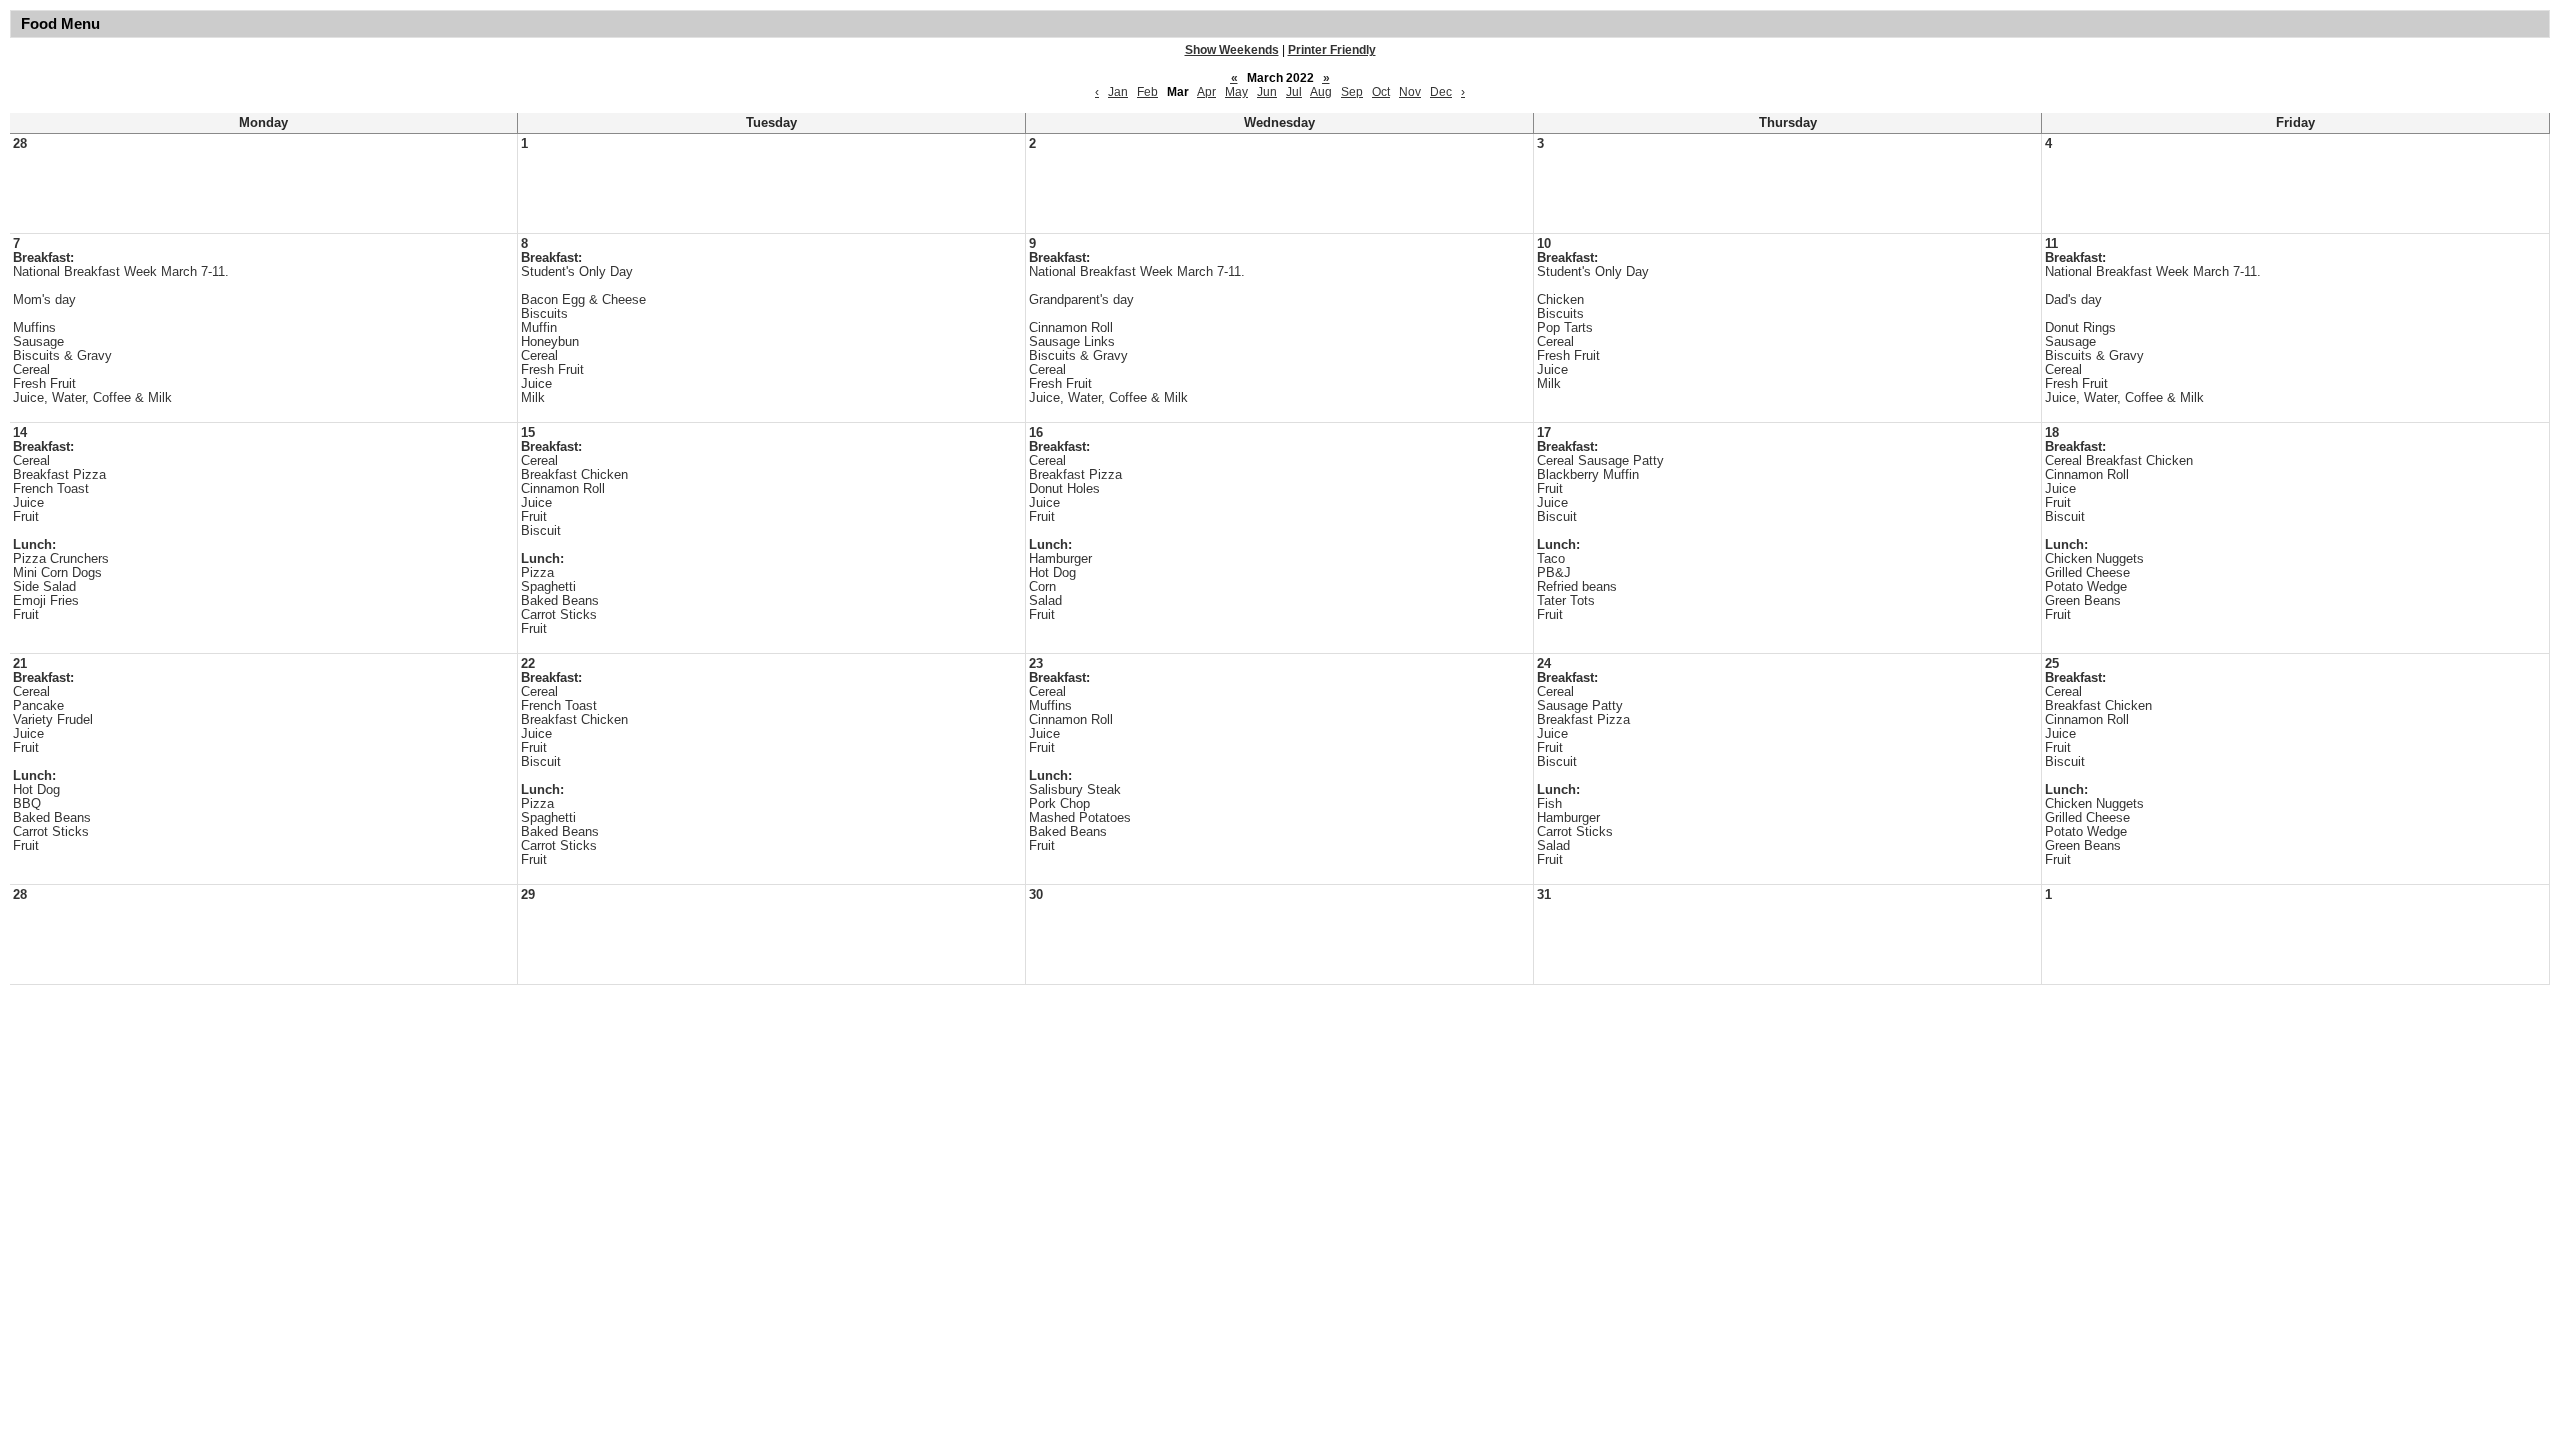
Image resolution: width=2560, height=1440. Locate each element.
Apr (1206, 92)
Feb (1147, 92)
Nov (1410, 92)
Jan (1118, 92)
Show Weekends (1232, 50)
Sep (1352, 92)
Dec (1441, 92)
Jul (1294, 92)
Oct (1381, 92)
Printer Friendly (1332, 50)
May (1236, 92)
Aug (1321, 92)
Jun (1267, 92)
